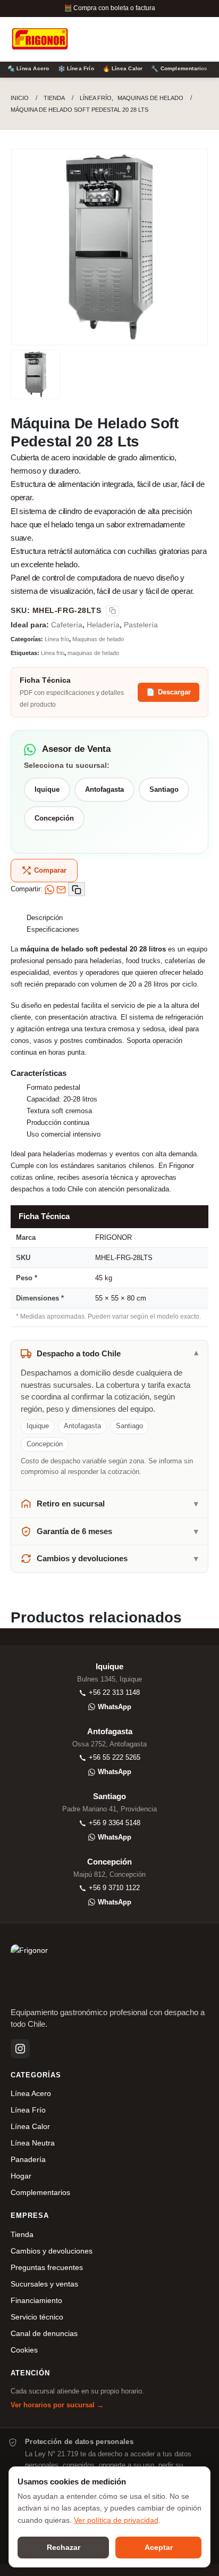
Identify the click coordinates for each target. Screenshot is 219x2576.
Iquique (47, 789)
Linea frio (53, 653)
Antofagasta (104, 789)
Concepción (54, 818)
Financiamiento (36, 2301)
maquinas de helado (93, 653)
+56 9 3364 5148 (115, 1823)
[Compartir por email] (61, 889)
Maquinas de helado (98, 639)
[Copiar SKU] (112, 611)
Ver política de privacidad (116, 2520)
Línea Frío (28, 2110)
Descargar (169, 692)
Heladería (103, 625)
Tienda (22, 2235)
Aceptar (159, 2547)
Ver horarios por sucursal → (57, 2405)
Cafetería (67, 625)
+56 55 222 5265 (115, 1757)
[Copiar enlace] (77, 889)
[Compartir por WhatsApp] (49, 889)
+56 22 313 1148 (114, 1692)
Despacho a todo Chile (79, 1354)
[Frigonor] (40, 39)
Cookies (24, 2350)
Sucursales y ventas (44, 2284)
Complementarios (40, 2193)
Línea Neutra (33, 2143)
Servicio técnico (37, 2317)
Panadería (28, 2160)
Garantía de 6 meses (74, 1531)
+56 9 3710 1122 (114, 1888)
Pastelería (141, 625)
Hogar (21, 2176)
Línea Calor (30, 2127)
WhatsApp (115, 1707)
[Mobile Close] (3, 2570)
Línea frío (57, 639)
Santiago (164, 789)
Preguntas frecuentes (47, 2268)
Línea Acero (31, 2094)
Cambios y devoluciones (82, 1559)
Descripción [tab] (45, 918)
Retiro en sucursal (71, 1504)
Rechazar (64, 2547)
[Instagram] (20, 2049)
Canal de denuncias (44, 2334)
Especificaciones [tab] (53, 929)
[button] (158, 39)
